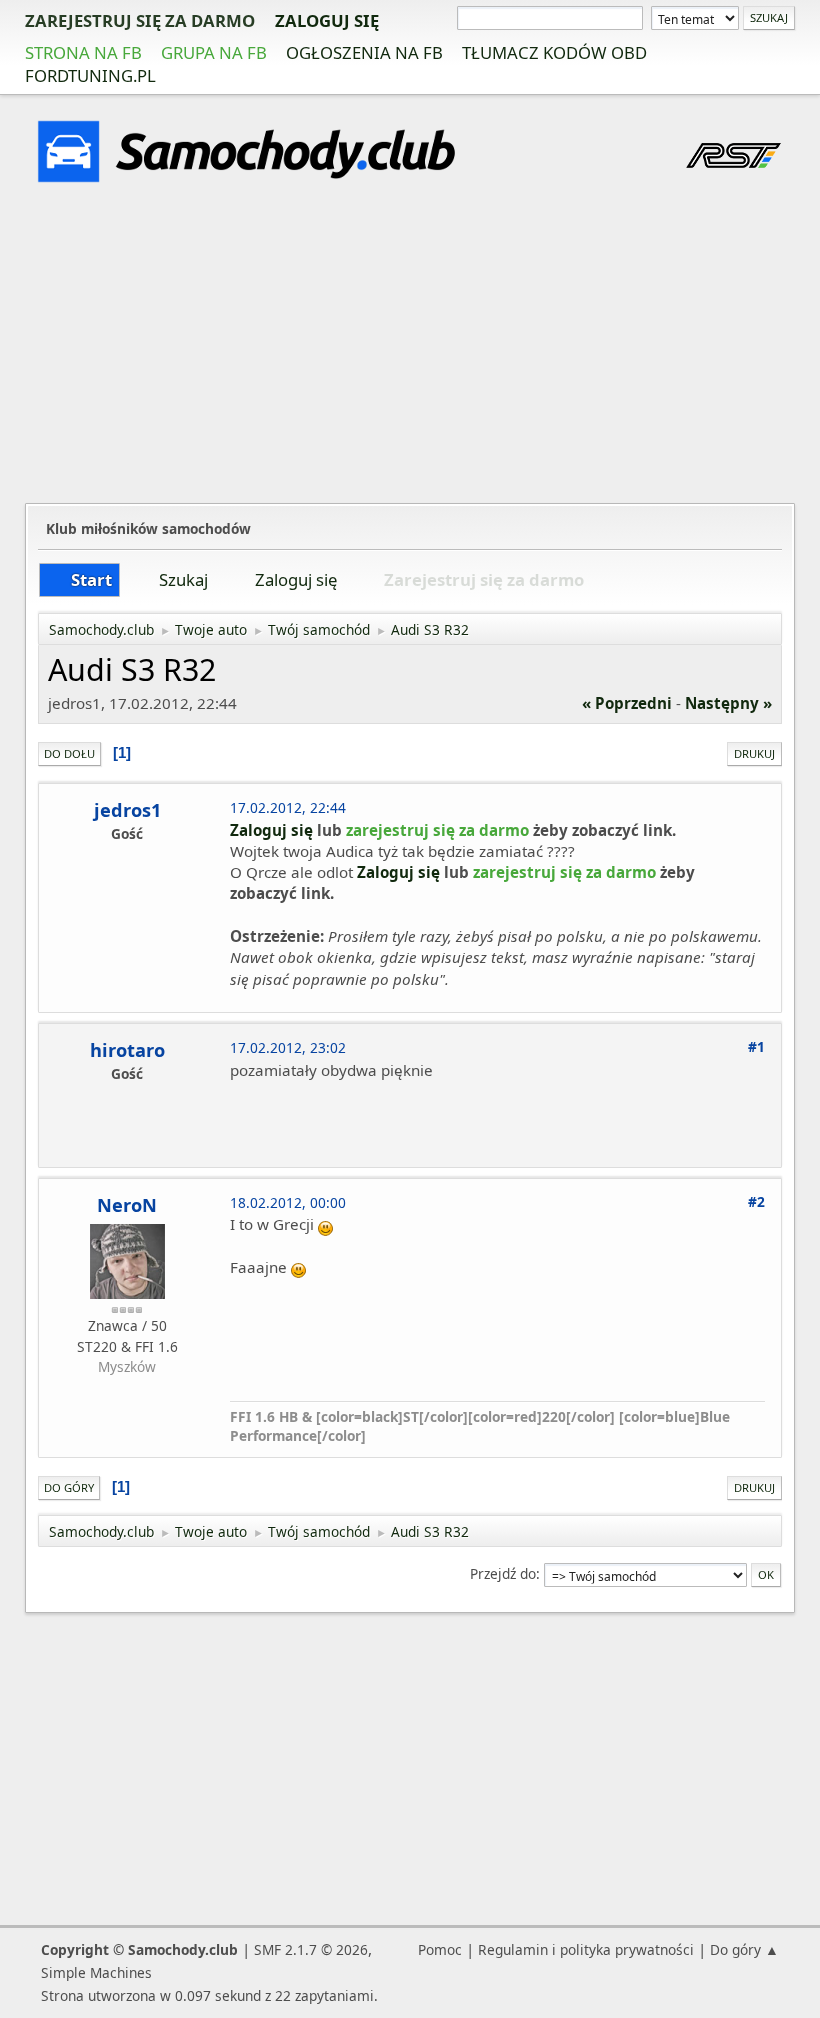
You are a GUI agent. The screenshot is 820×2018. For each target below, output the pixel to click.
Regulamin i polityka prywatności (586, 1949)
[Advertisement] (410, 347)
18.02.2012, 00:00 (288, 1202)
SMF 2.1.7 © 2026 (311, 1949)
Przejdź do (503, 1573)
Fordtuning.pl (90, 75)
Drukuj (754, 753)
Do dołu (69, 753)
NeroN (127, 1205)
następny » (728, 703)
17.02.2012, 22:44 (288, 807)
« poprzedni (627, 703)
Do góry (69, 1487)
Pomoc (440, 1949)
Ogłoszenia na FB (364, 52)
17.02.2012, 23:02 (288, 1047)
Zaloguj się (327, 20)
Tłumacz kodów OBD (554, 52)
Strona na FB (83, 52)
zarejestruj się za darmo (140, 20)
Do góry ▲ (744, 1949)
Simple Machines (96, 1972)
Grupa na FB (214, 52)
